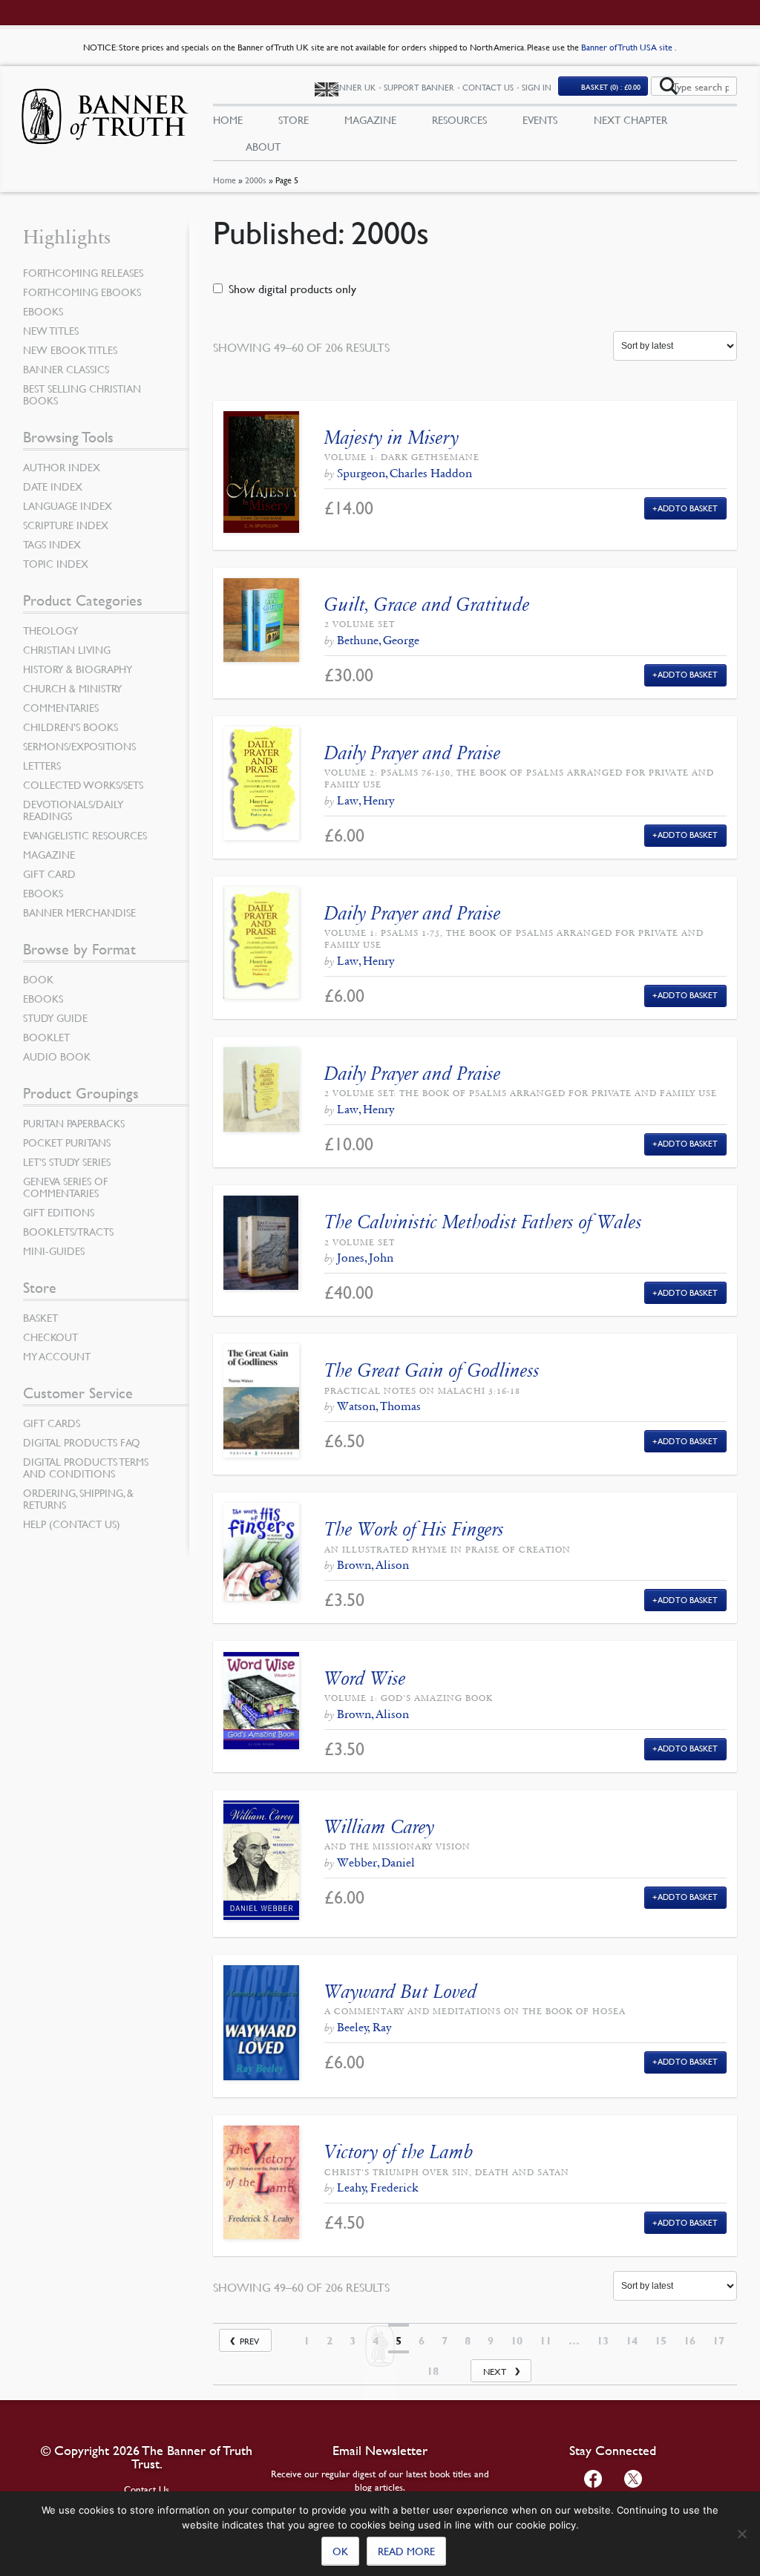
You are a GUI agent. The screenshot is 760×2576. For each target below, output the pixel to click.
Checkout (50, 1337)
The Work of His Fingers (414, 1529)
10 (517, 2341)
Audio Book (57, 1056)
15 (661, 2341)
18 (433, 2371)
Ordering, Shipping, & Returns (78, 1498)
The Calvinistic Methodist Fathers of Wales (483, 1222)
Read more (406, 2551)
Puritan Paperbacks (74, 1123)
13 (603, 2341)
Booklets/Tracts (68, 1231)
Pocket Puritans (67, 1142)
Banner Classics (66, 369)
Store (294, 119)
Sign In (537, 87)
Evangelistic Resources (85, 835)
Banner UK (353, 87)
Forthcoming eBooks (82, 292)
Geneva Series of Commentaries (66, 1187)
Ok (340, 2551)
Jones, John (365, 1258)
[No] (741, 2534)
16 (689, 2341)
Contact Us (488, 87)
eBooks (43, 311)
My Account (57, 1356)
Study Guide (55, 1017)
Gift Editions (59, 1212)
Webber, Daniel (376, 1862)
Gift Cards (52, 1423)
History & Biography (78, 669)
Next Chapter (630, 119)
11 (546, 2341)
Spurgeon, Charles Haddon (404, 473)
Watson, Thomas (379, 1406)
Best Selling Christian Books (82, 394)
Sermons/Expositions (79, 746)
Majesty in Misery (392, 437)
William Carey (379, 1827)
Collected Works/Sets (83, 784)
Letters (42, 765)
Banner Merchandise (79, 912)
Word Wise (365, 1678)
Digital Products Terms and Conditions (86, 1467)
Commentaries (61, 707)
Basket (40, 1317)
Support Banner (419, 87)
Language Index (68, 505)
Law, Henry (366, 800)
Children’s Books (71, 727)
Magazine (370, 119)
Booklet (46, 1037)
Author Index (62, 467)
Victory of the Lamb (399, 2152)
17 (718, 2341)
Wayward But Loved (401, 1992)
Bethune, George (378, 640)
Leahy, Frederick (377, 2187)
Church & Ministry (72, 688)
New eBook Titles (70, 350)
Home (225, 180)
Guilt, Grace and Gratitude (427, 604)
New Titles (51, 330)
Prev (249, 2341)
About (263, 146)
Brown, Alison (373, 1565)
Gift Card (49, 874)
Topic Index (56, 563)
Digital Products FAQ (82, 1442)
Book (38, 979)
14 (632, 2341)
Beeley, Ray (364, 2027)
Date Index (53, 486)
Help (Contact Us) (72, 1524)
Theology (50, 630)
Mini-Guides (54, 1251)
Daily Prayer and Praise (413, 753)
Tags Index (52, 544)
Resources (459, 119)
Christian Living (67, 649)
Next (495, 2372)
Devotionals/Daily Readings (73, 810)
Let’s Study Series (67, 1161)
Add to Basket (688, 508)
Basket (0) (611, 86)
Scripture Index (66, 525)
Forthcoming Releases (83, 272)
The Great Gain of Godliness (432, 1370)
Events (540, 119)
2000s (256, 180)
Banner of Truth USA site (628, 47)
